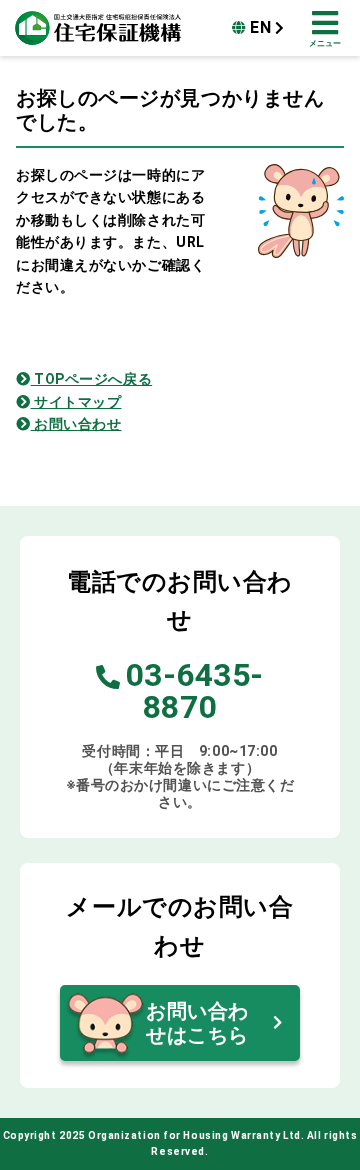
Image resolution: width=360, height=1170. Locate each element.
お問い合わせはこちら (197, 1023)
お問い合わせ (76, 424)
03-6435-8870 (195, 691)
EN (260, 27)
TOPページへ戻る (91, 379)
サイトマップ (76, 402)
